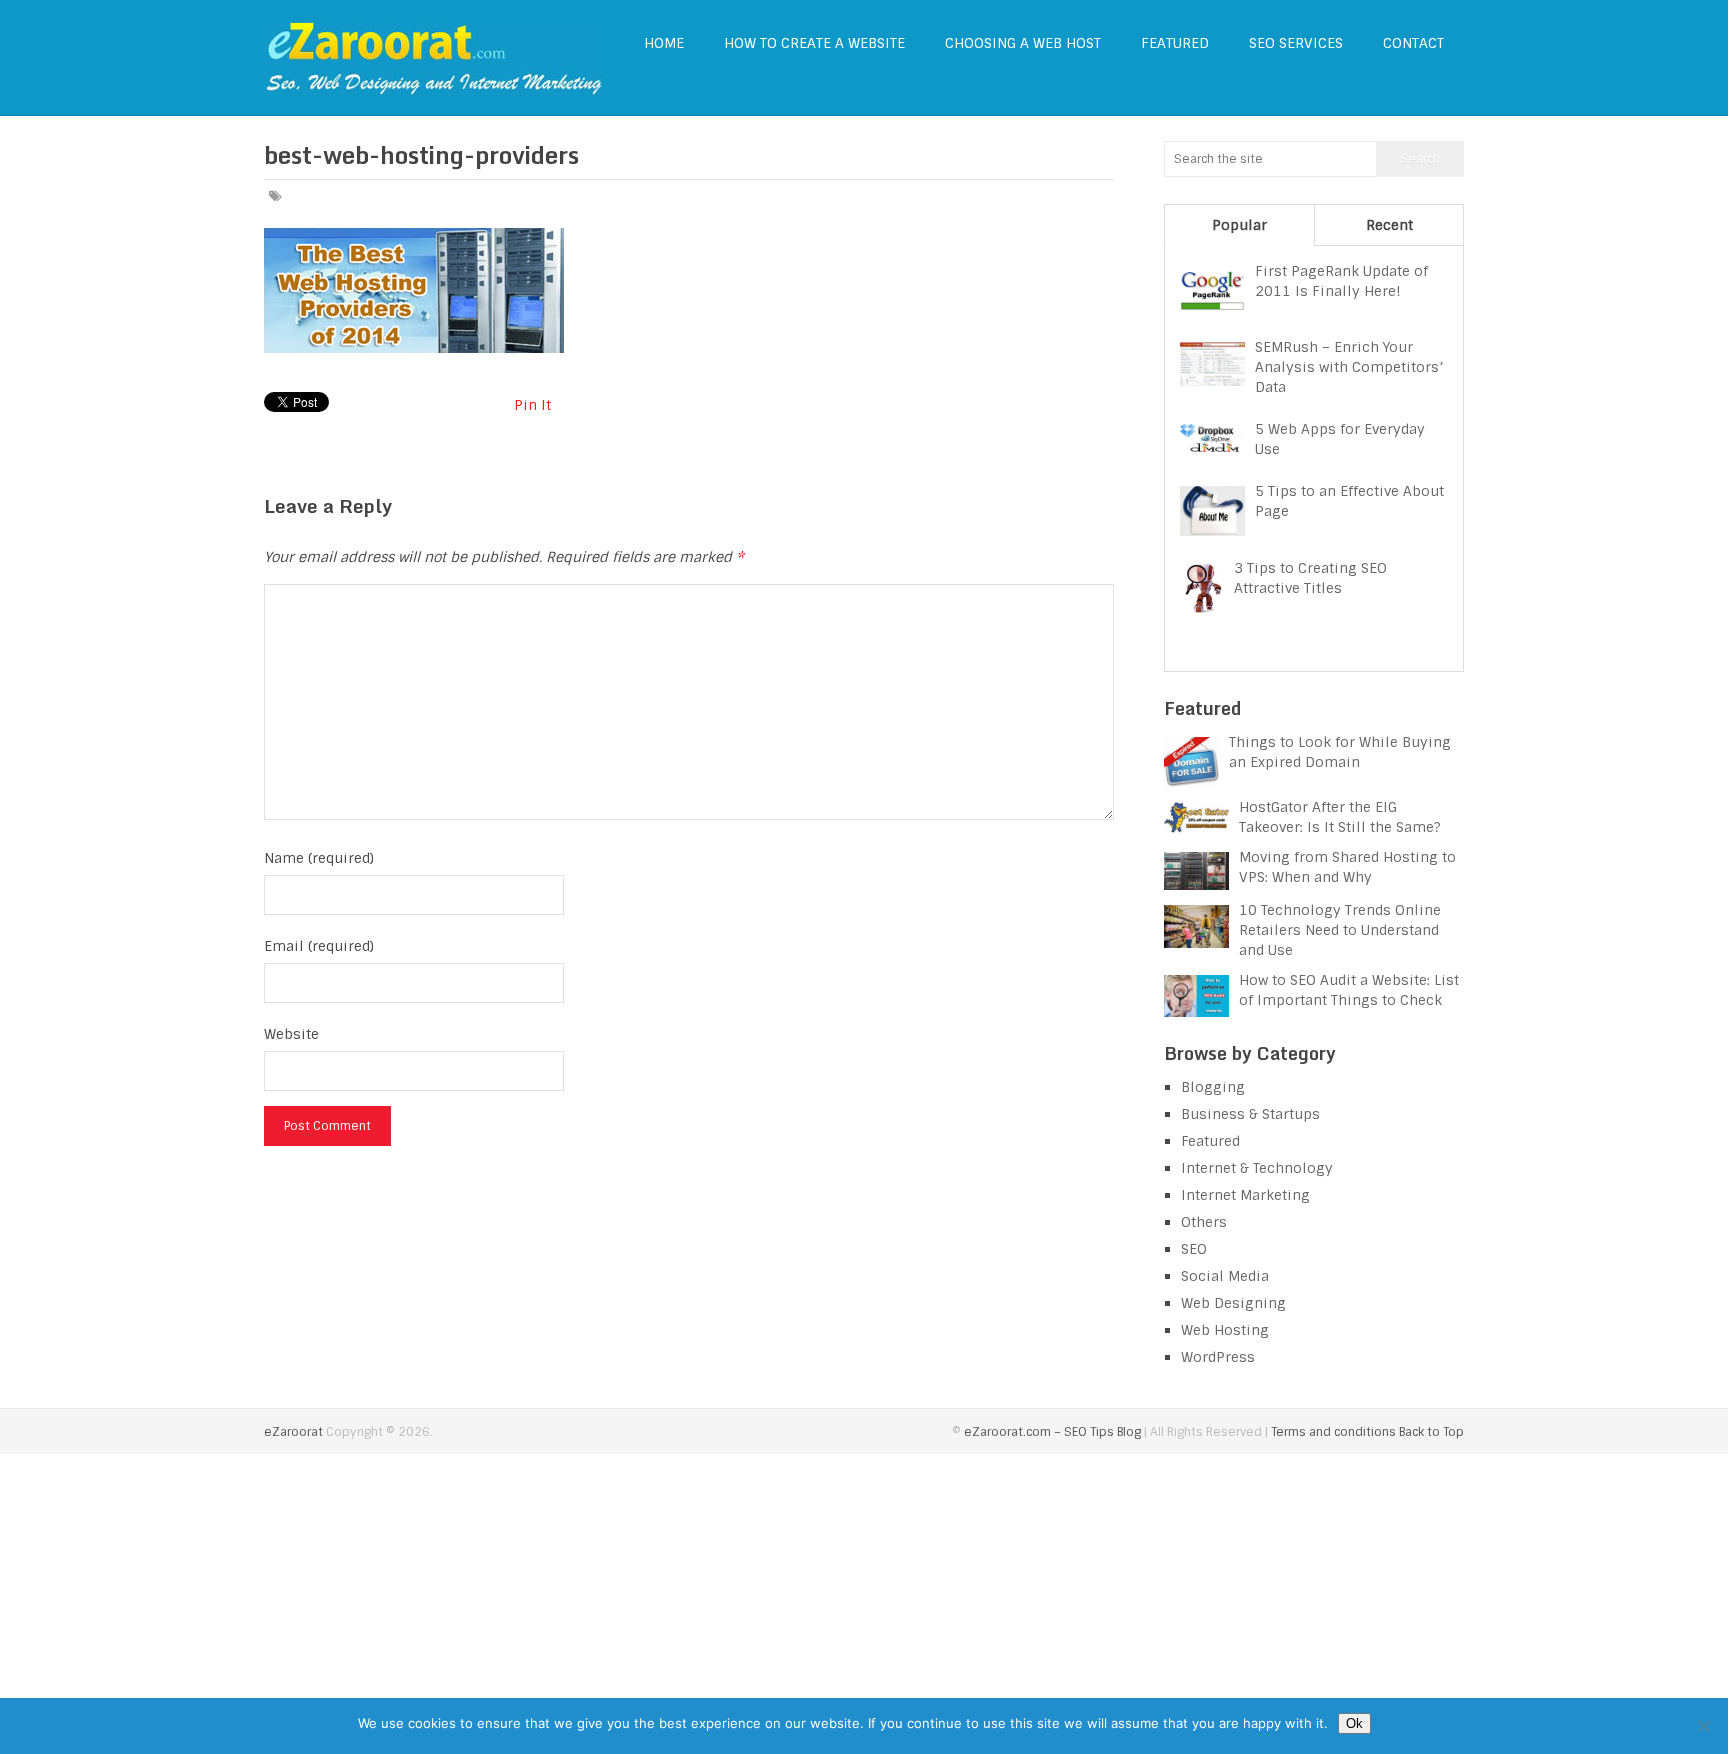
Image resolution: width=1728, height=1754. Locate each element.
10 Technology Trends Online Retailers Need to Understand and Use (1340, 930)
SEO (1194, 1249)
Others (1204, 1222)
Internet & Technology (1257, 1168)
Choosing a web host (1023, 43)
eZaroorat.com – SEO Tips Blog (1052, 1432)
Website (291, 1034)
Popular (1239, 225)
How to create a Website (814, 43)
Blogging (1213, 1087)
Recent (1389, 225)
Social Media (1225, 1276)
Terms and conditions (1333, 1432)
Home (664, 43)
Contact (1413, 43)
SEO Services (1296, 43)
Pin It (532, 405)
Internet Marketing (1245, 1195)
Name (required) (319, 858)
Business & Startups (1250, 1114)
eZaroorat (293, 1432)
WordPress (1218, 1357)
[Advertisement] (864, 1604)
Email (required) (319, 946)
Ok (1354, 1723)
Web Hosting (1225, 1330)
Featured (1175, 43)
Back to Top (1431, 1432)
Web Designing (1233, 1303)
